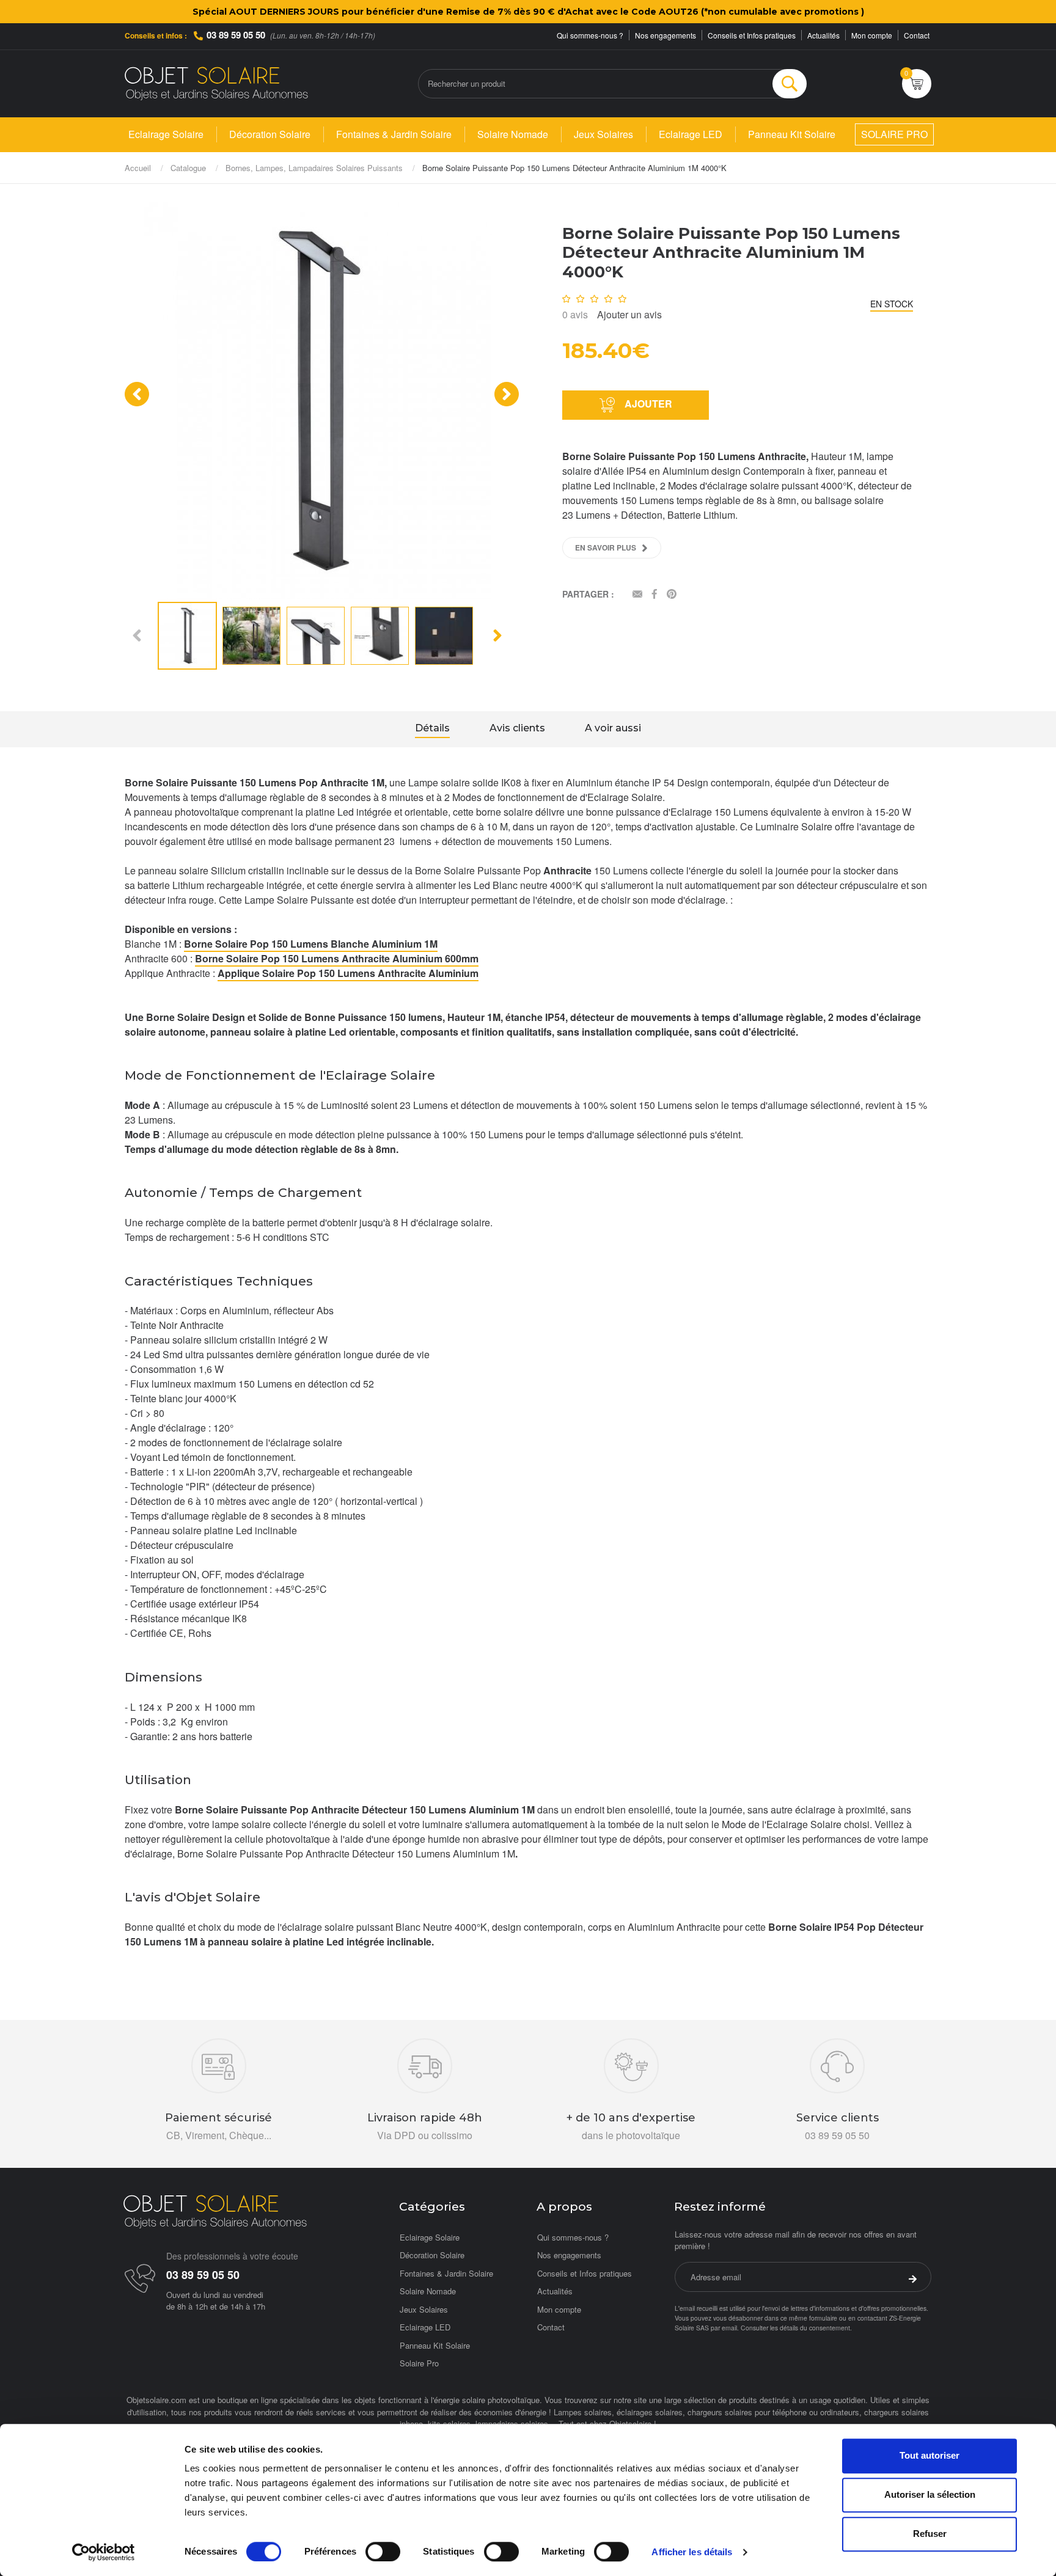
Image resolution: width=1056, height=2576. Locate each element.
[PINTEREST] (672, 595)
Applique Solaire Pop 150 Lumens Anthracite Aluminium (348, 973)
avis (575, 314)
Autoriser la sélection (930, 2494)
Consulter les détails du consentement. (796, 2328)
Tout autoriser (930, 2455)
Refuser (930, 2534)
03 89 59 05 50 (236, 35)
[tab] (432, 730)
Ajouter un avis (629, 314)
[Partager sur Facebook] (654, 595)
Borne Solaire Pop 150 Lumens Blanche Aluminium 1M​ (311, 944)
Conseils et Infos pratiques (752, 35)
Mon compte (872, 35)
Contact (917, 35)
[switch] (383, 2552)
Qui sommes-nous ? (590, 35)
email (729, 2328)
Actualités (823, 35)
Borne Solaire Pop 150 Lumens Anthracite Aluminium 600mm (337, 958)
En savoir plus (606, 547)
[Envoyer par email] (637, 595)
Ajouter (647, 404)
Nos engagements (665, 35)
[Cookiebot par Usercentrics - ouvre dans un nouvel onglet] (104, 2552)
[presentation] (137, 394)
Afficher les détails (692, 2552)
